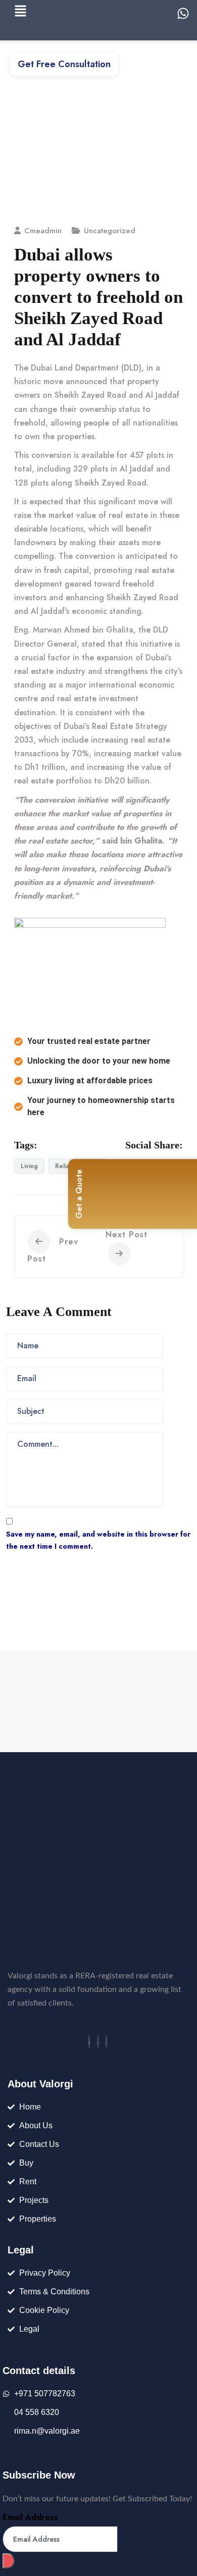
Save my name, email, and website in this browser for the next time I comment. (98, 1540)
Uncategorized (110, 231)
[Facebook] (89, 2042)
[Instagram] (107, 2042)
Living (29, 1166)
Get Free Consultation (64, 64)
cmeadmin (43, 231)
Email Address (30, 2517)
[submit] (9, 2561)
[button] (20, 11)
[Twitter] (98, 2042)
